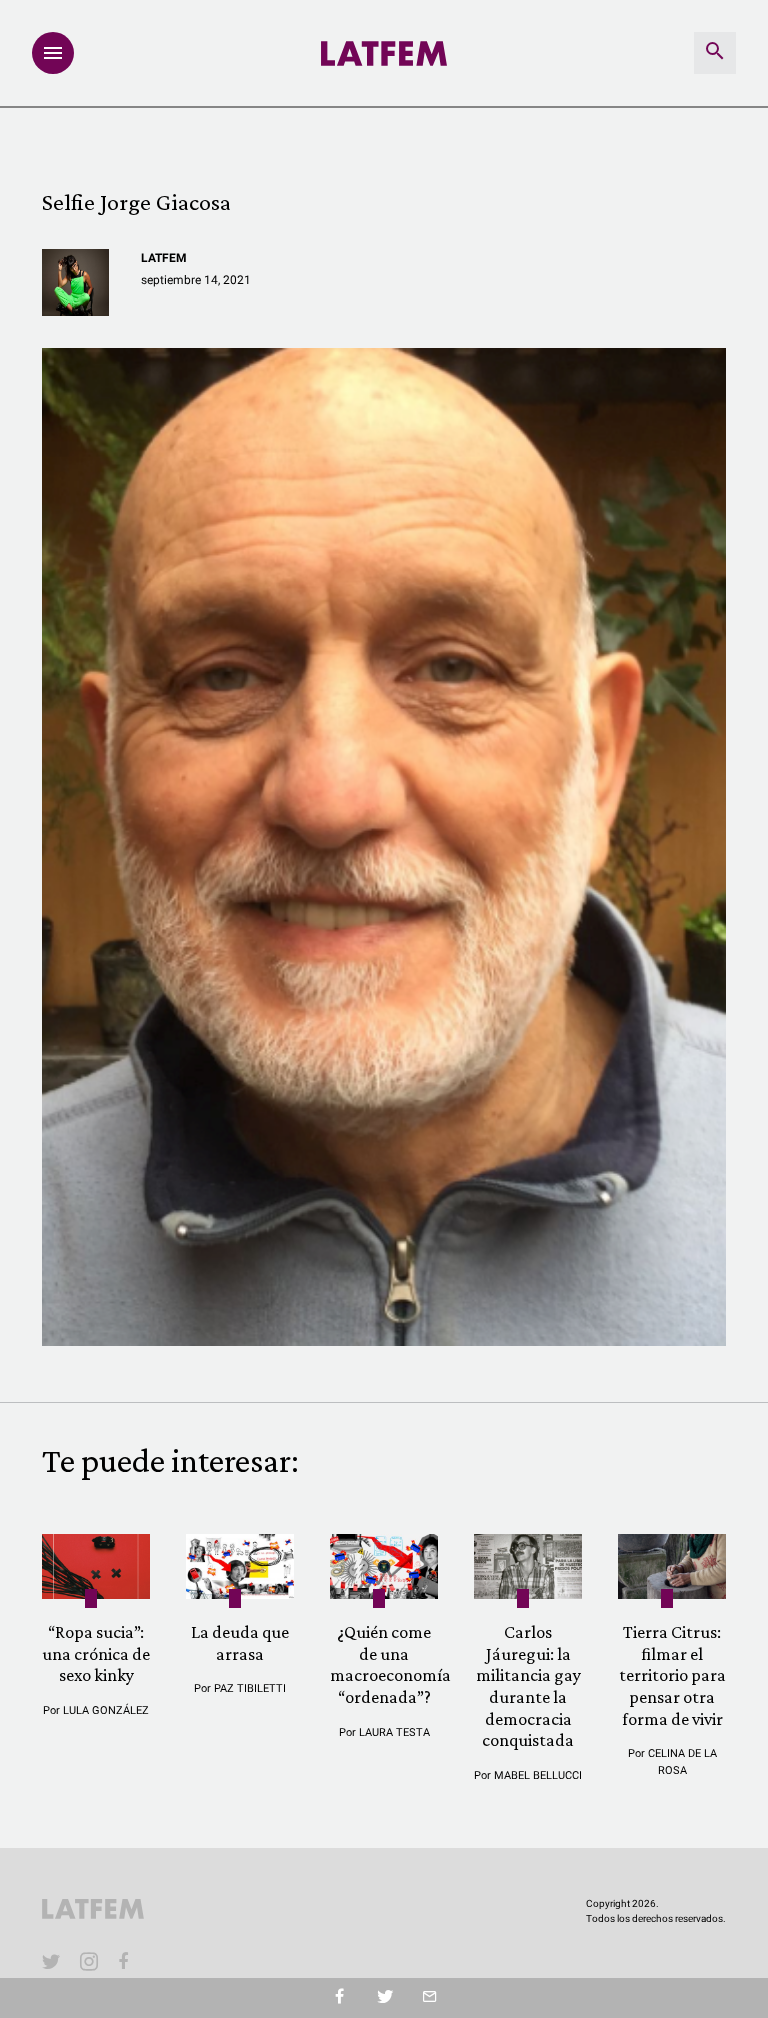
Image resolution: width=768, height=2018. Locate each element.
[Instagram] (89, 1961)
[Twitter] (384, 1998)
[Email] (429, 1998)
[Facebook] (127, 1961)
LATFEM (164, 258)
